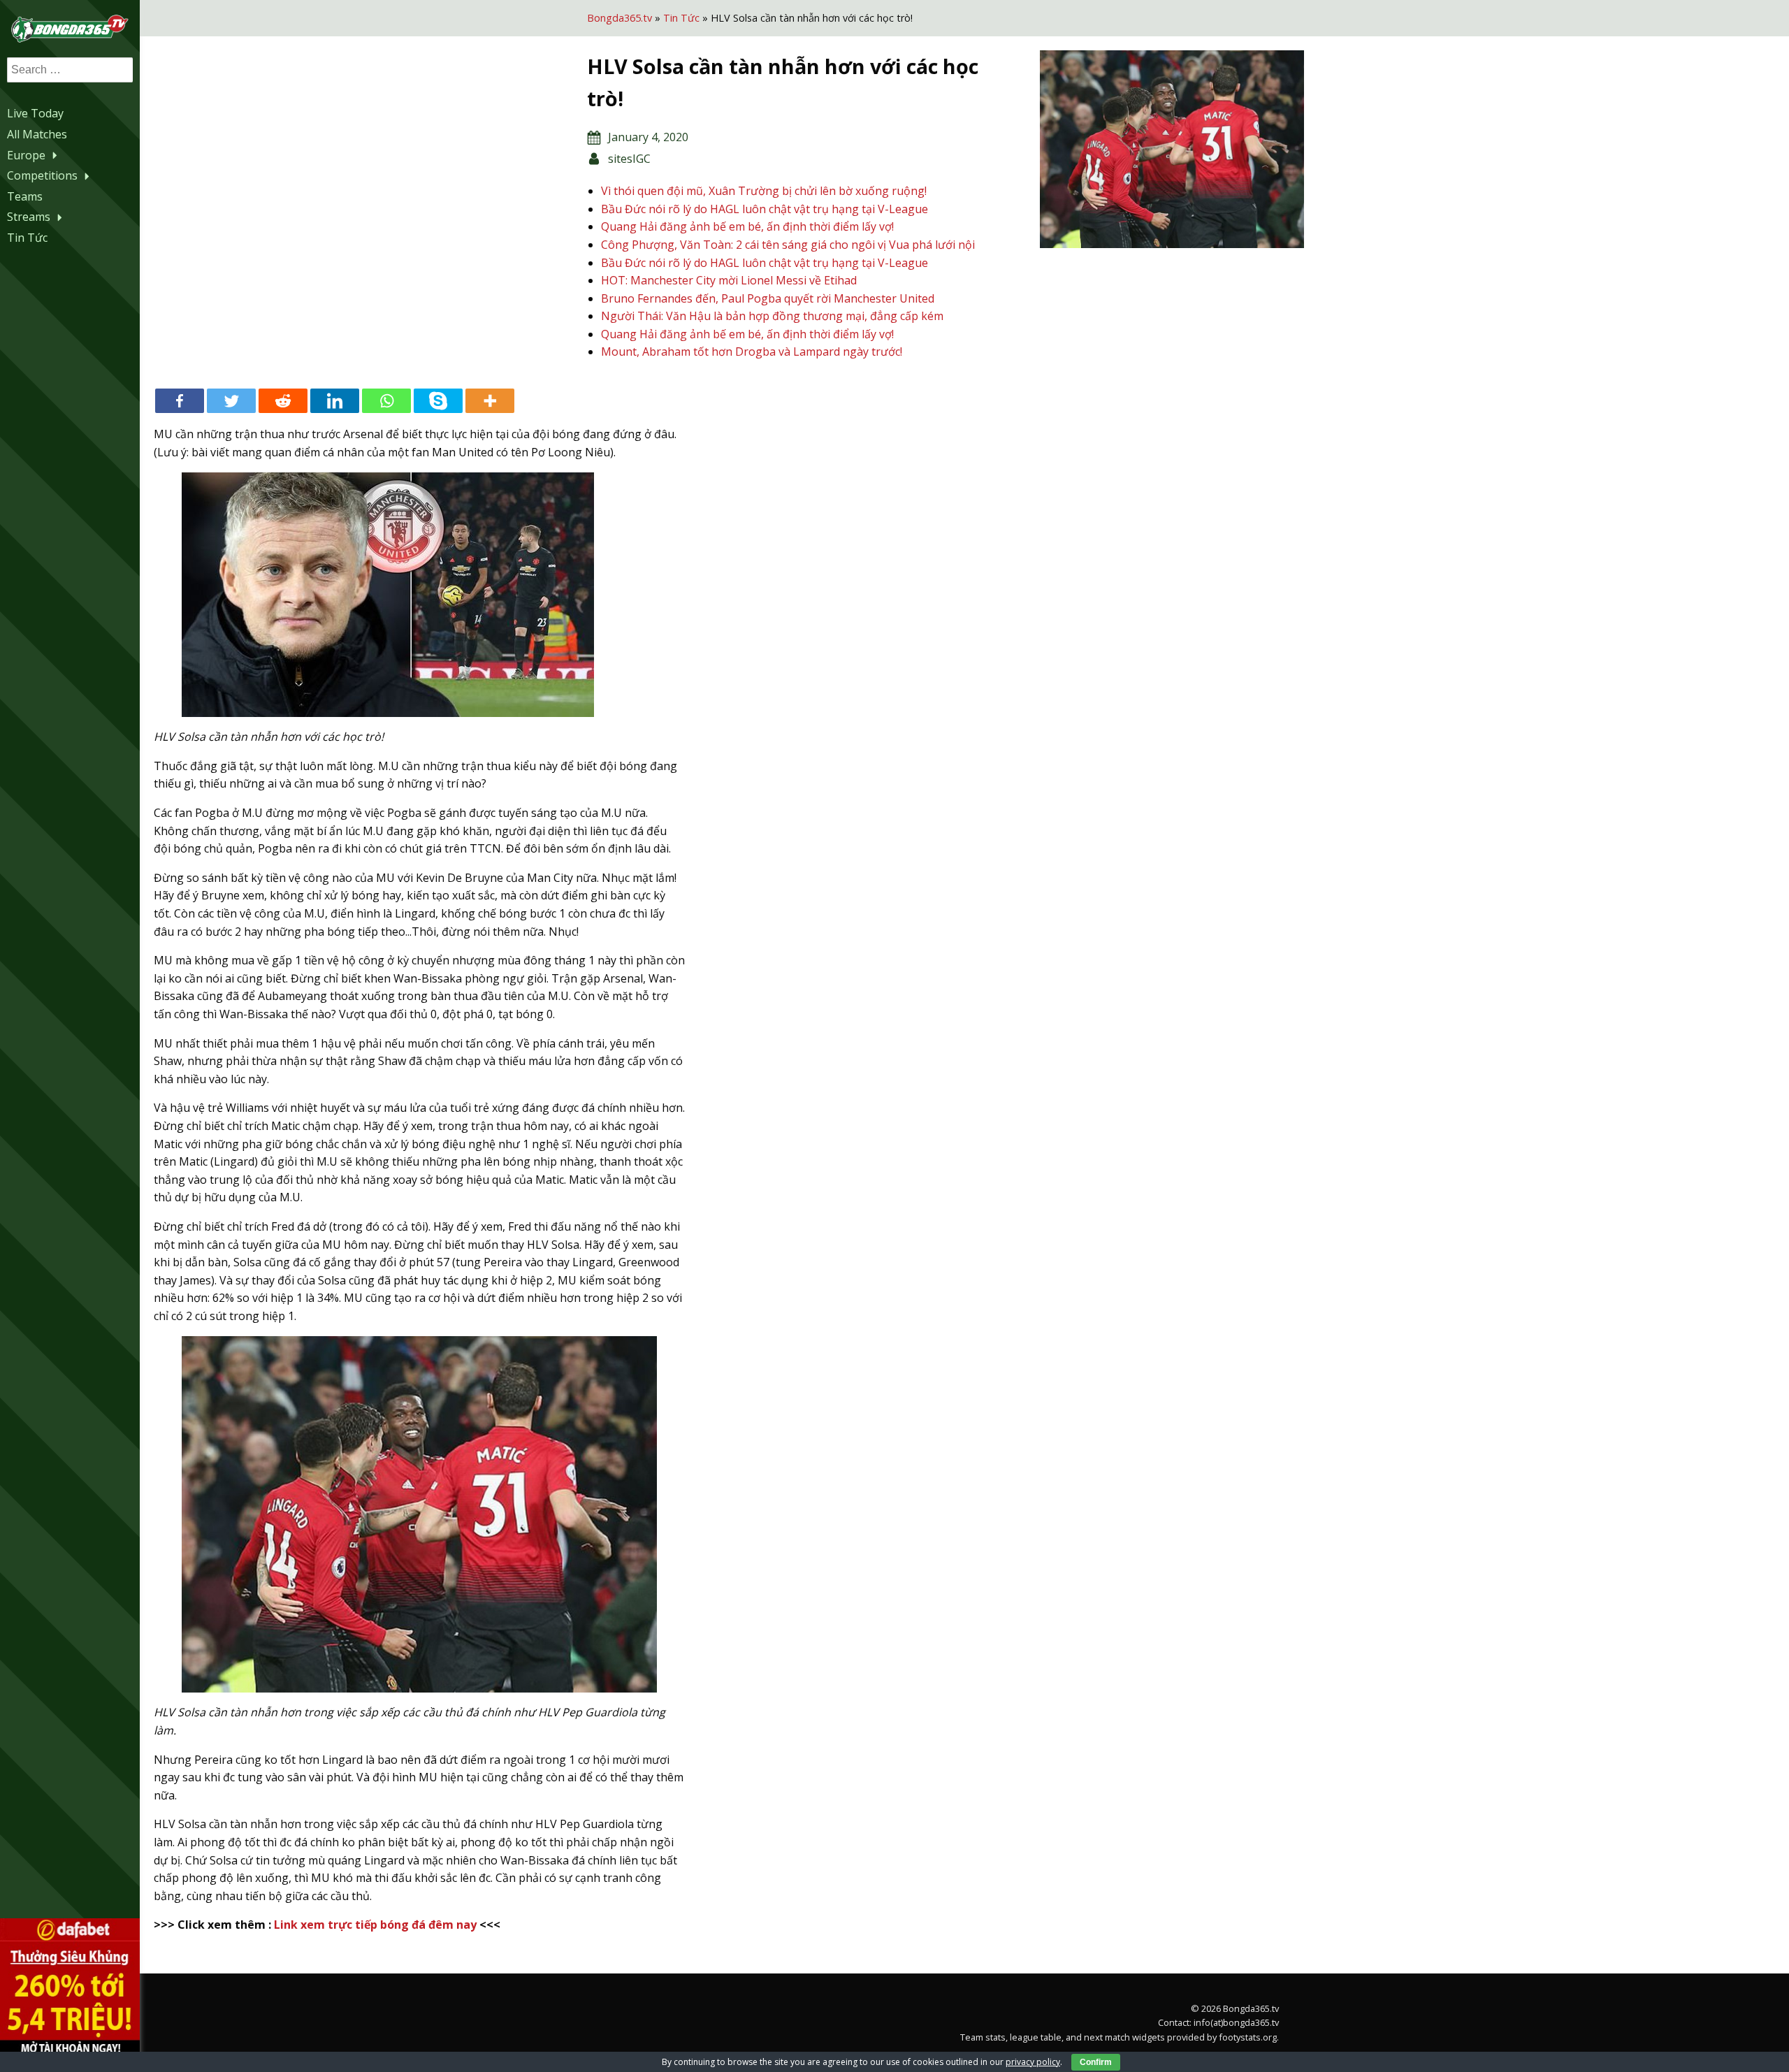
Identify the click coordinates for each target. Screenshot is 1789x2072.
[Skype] (438, 401)
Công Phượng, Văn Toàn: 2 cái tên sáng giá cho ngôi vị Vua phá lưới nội (788, 245)
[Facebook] (180, 401)
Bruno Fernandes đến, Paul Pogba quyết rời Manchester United (768, 298)
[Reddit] (283, 401)
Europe (26, 155)
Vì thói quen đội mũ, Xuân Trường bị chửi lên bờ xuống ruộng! (764, 191)
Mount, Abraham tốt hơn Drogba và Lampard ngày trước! (752, 352)
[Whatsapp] (386, 401)
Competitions (42, 175)
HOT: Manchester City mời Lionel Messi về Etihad (729, 280)
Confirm (1096, 2062)
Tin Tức (27, 238)
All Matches (37, 134)
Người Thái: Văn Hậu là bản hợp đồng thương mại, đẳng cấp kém (772, 316)
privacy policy (1033, 2062)
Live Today (35, 113)
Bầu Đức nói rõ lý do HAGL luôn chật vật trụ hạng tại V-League (765, 209)
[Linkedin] (335, 401)
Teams (25, 196)
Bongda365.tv (620, 18)
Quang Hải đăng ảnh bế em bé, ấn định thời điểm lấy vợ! (747, 226)
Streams (29, 217)
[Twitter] (231, 401)
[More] (490, 401)
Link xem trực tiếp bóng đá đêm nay (375, 1925)
